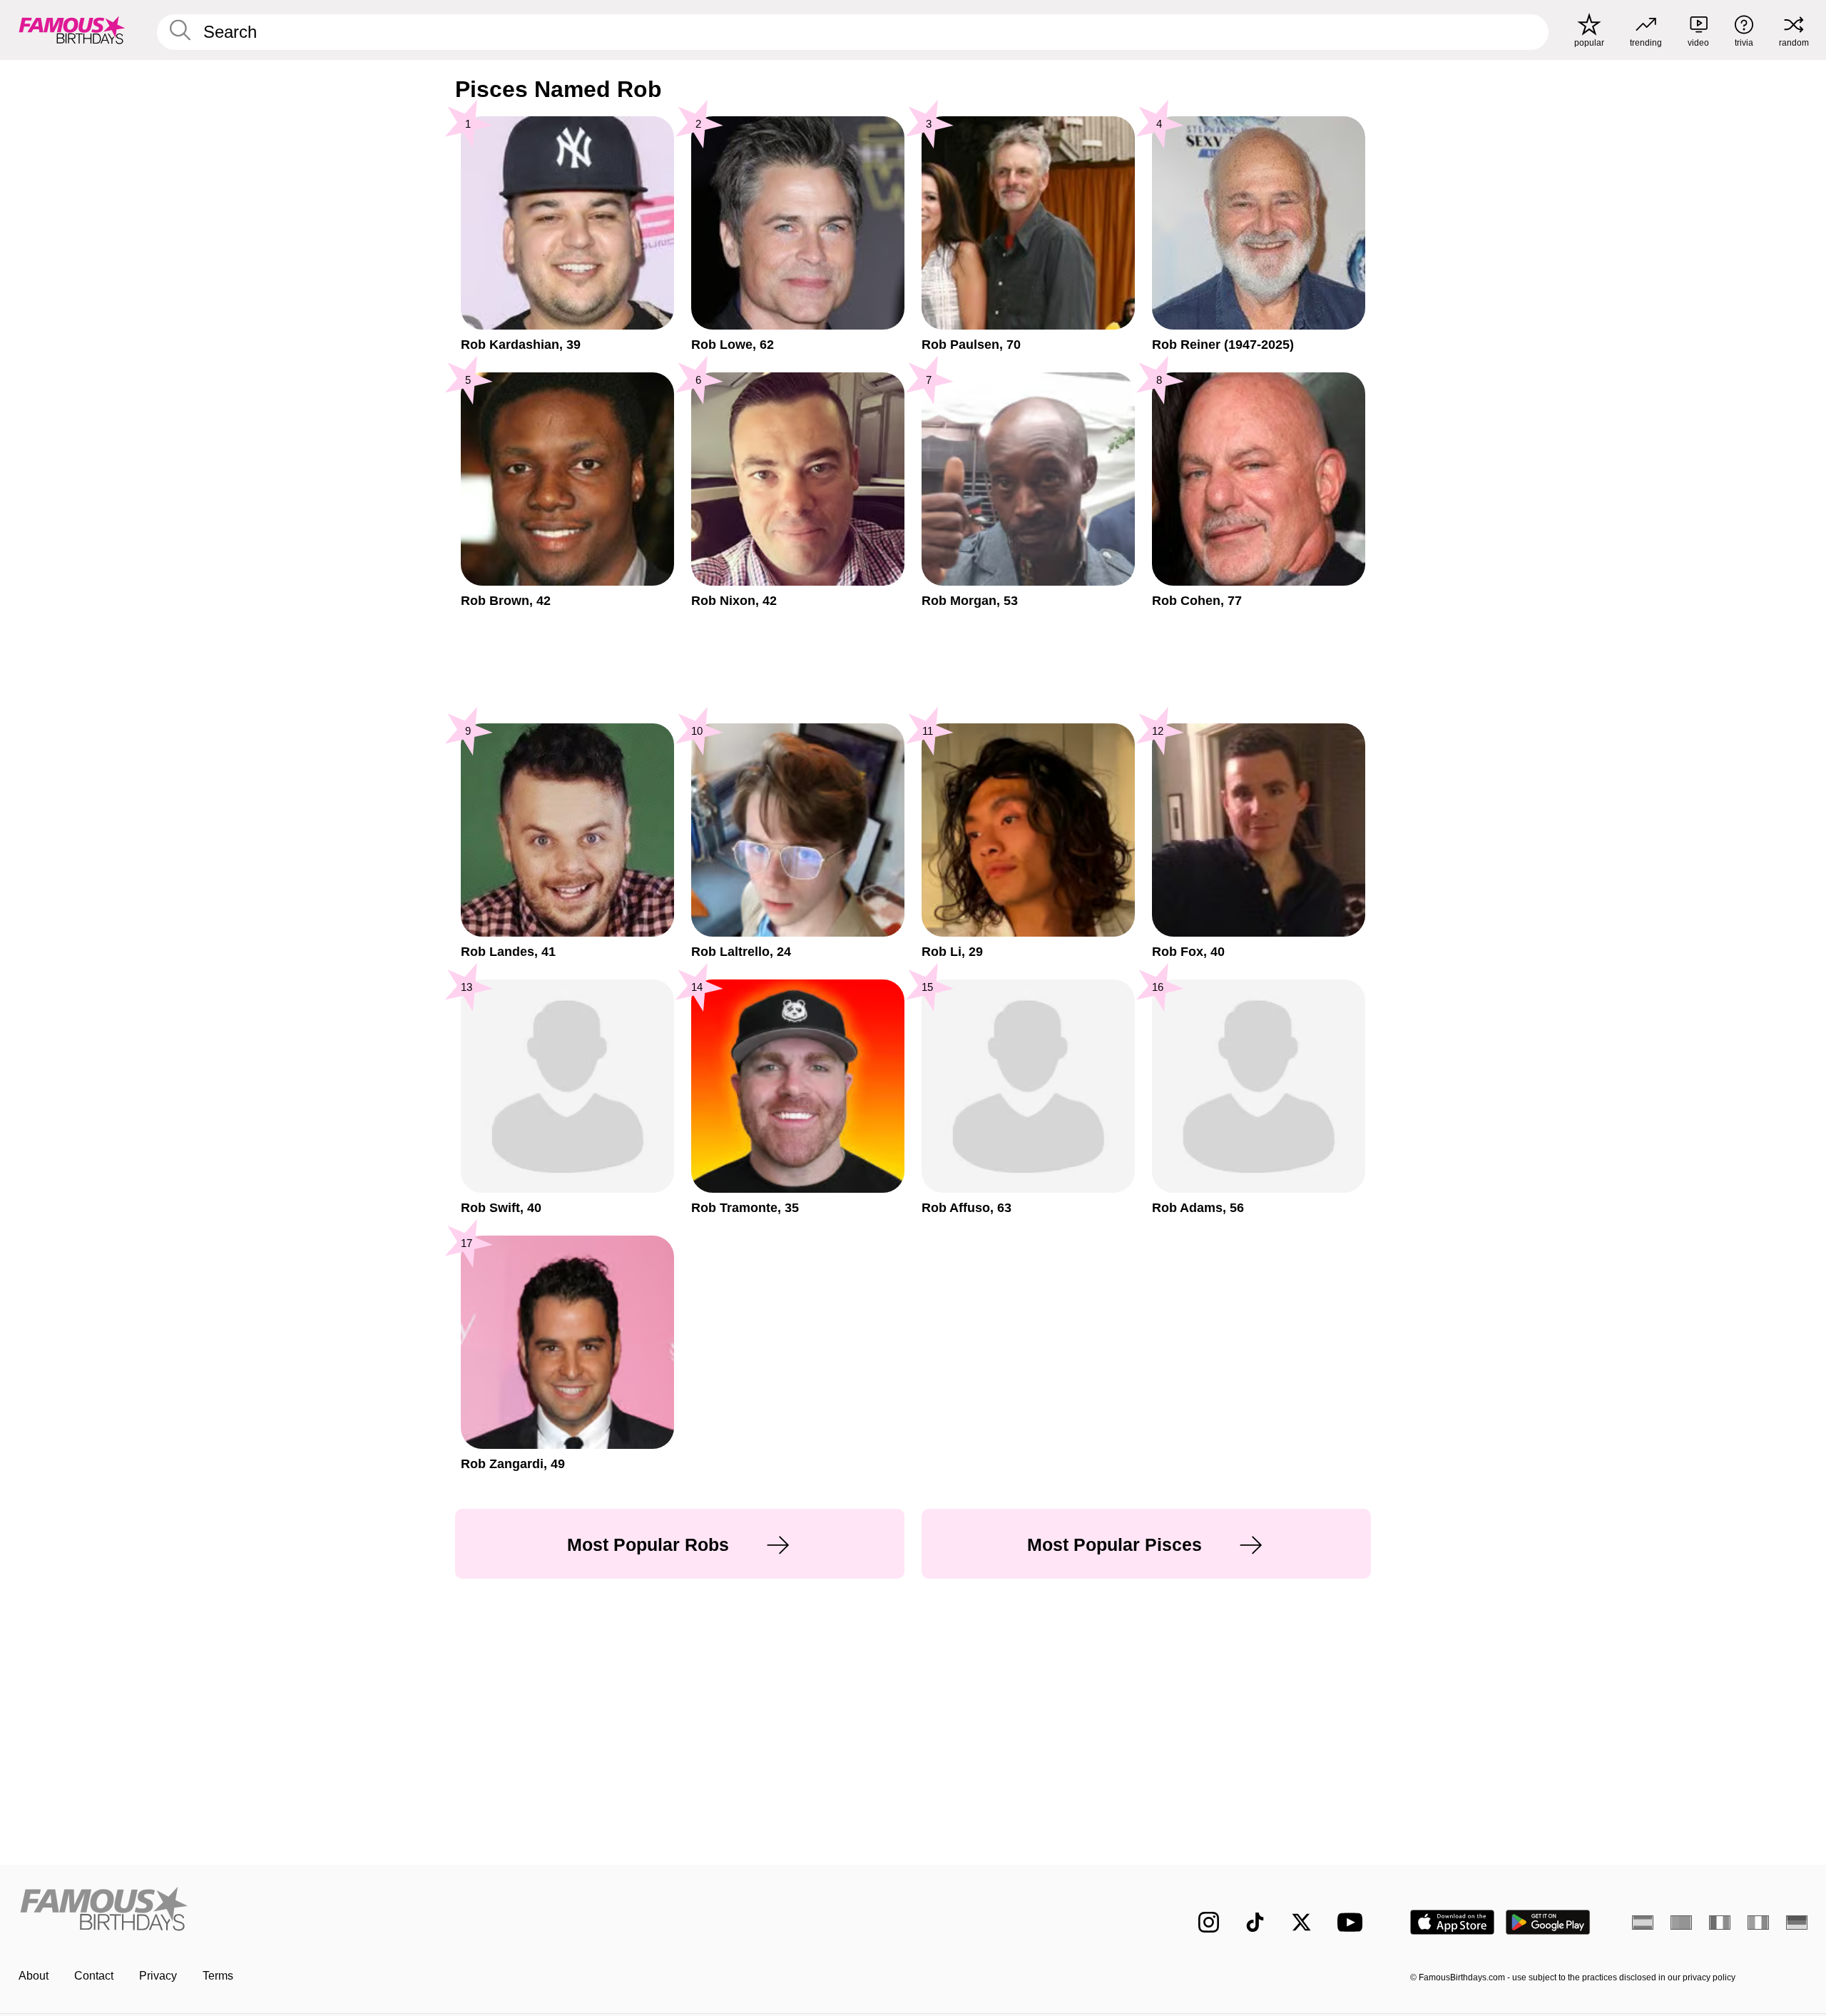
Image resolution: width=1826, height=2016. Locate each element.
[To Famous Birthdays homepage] (72, 30)
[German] (1797, 1923)
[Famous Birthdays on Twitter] (1301, 1922)
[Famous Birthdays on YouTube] (1353, 1922)
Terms (218, 1976)
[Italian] (1758, 1923)
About (34, 1976)
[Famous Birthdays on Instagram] (1209, 1922)
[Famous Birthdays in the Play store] (1548, 1922)
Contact (94, 1976)
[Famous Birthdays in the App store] (1452, 1922)
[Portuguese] (1681, 1923)
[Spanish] (1643, 1923)
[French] (1720, 1923)
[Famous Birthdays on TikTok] (1255, 1922)
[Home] (461, 1911)
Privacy (158, 1976)
